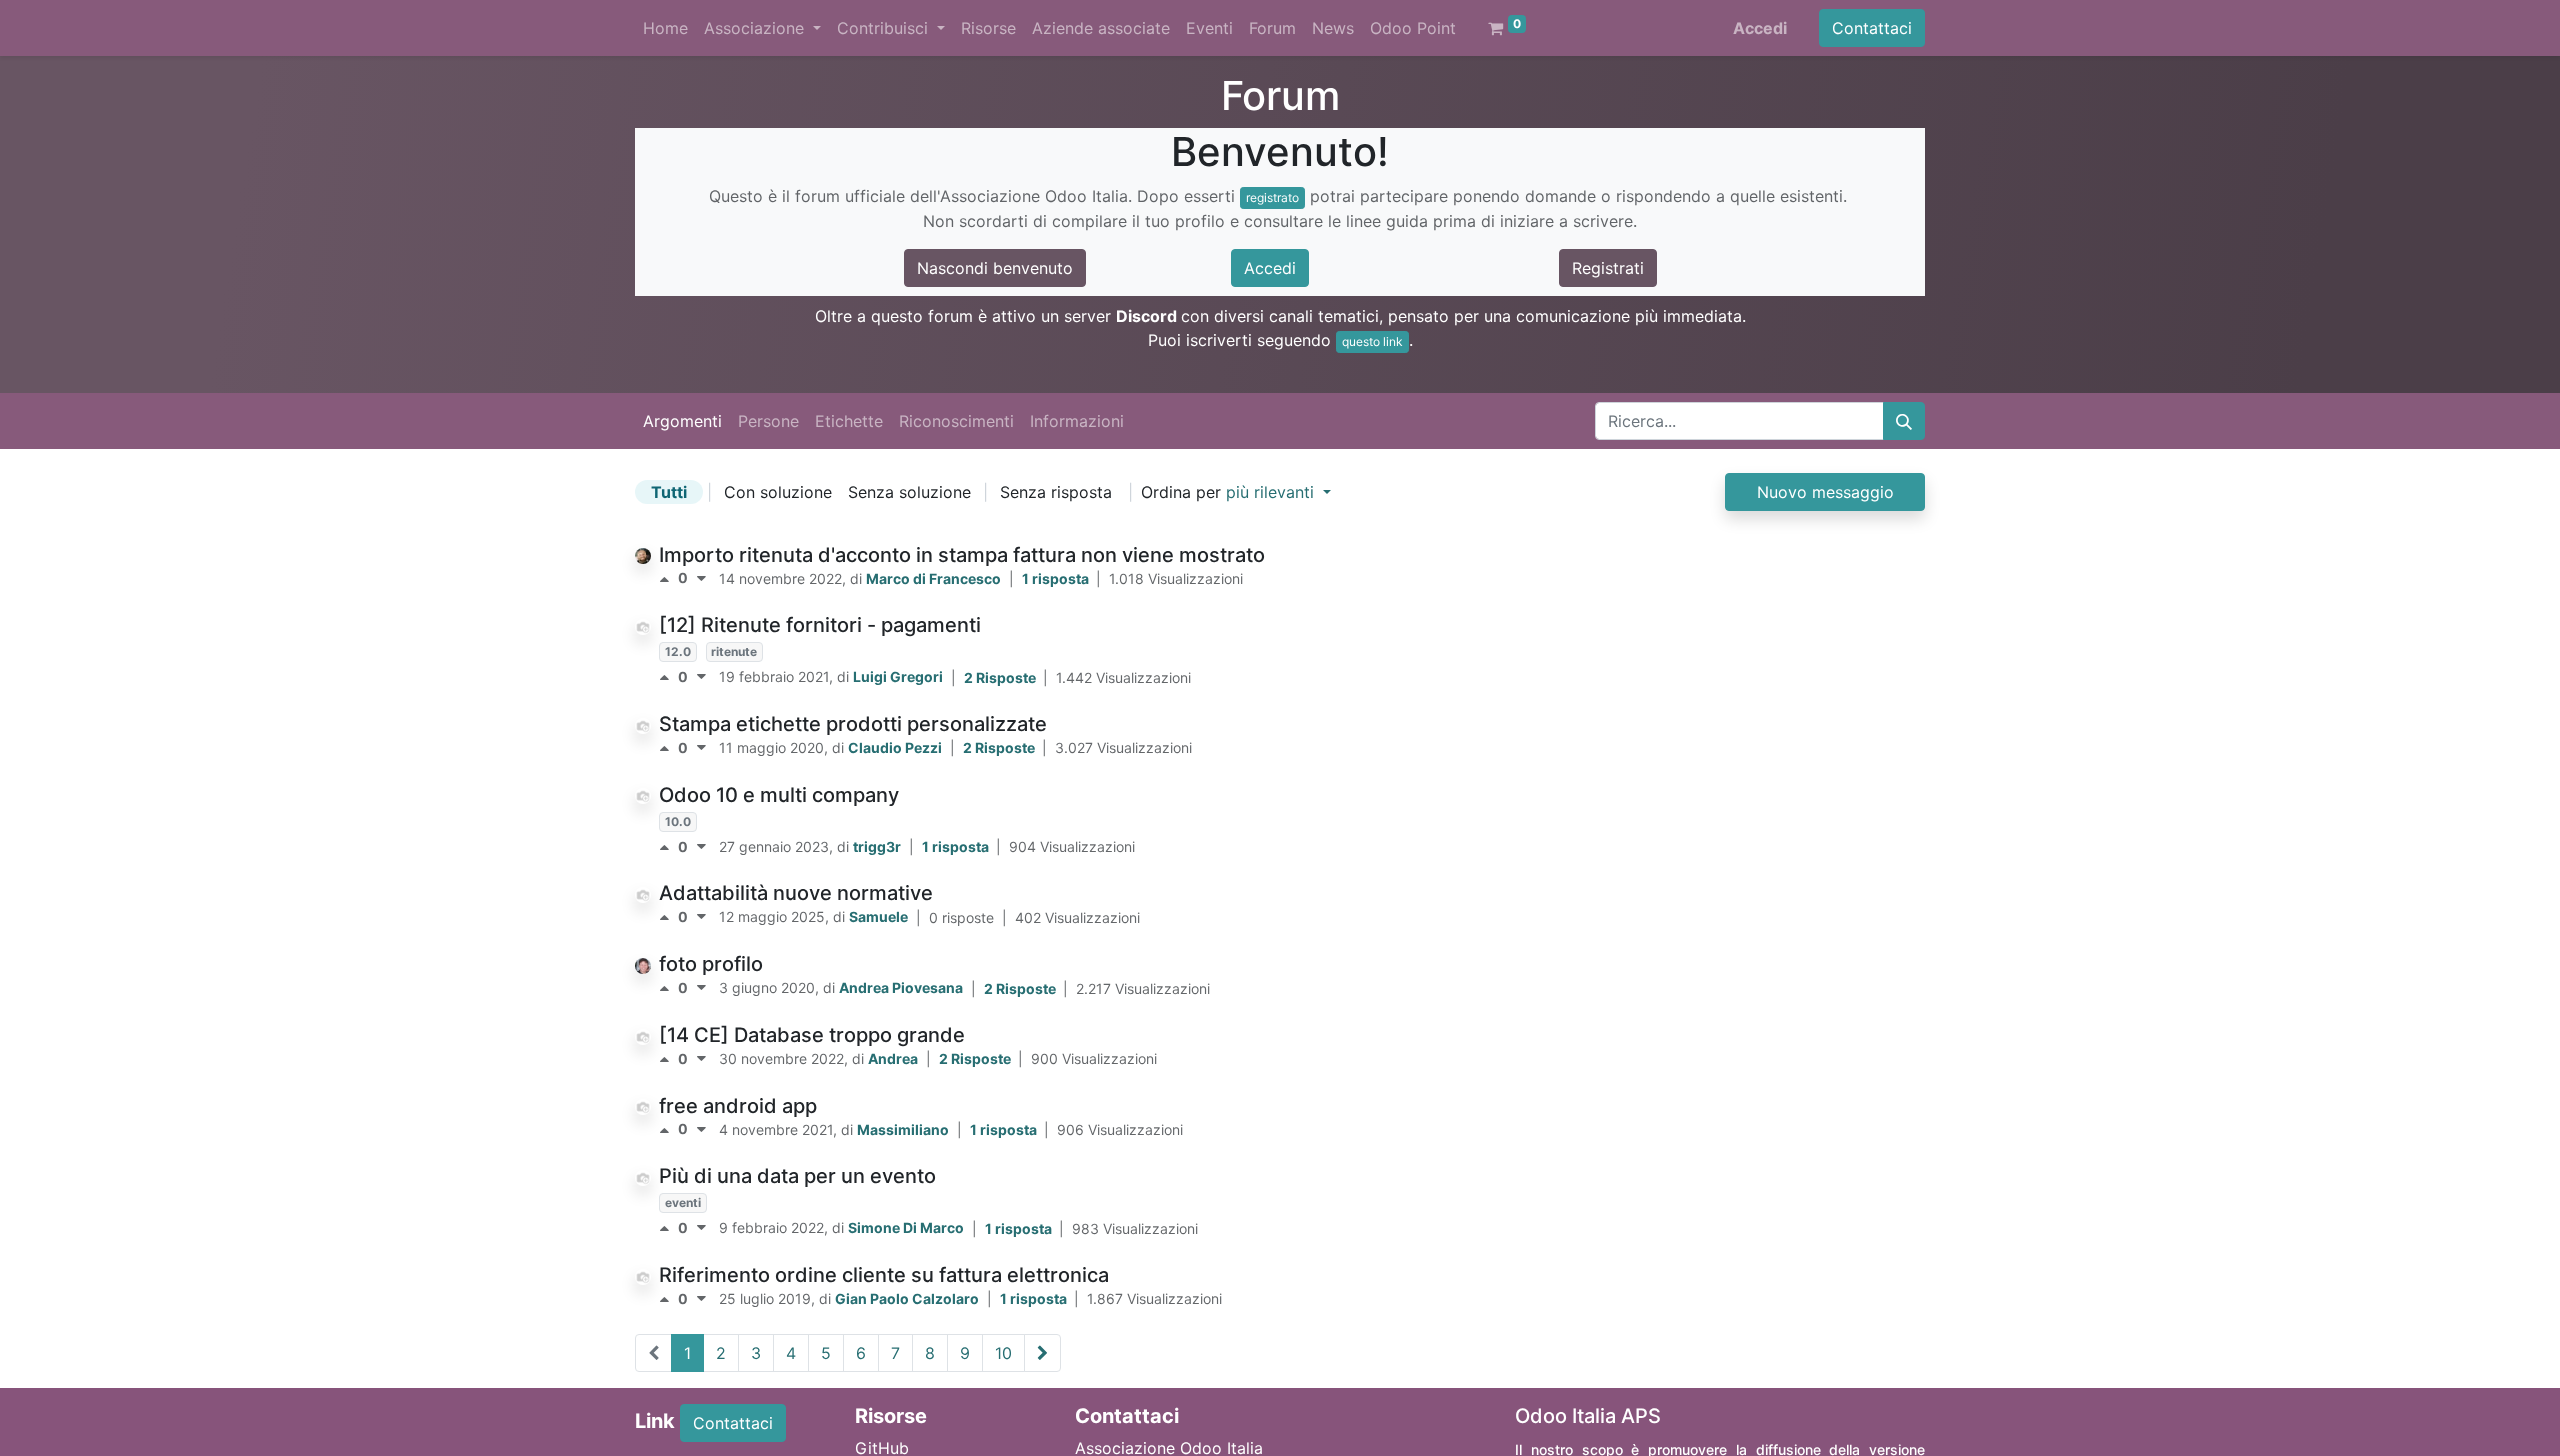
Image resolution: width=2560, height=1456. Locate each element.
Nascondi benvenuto (995, 268)
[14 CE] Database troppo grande (812, 1035)
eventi (683, 1202)
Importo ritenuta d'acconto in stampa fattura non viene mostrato (962, 555)
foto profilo (711, 964)
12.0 (678, 651)
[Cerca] (1904, 421)
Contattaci (1872, 28)
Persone (768, 421)
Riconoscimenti (956, 421)
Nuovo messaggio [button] (1825, 492)
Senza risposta (1056, 492)
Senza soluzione (909, 492)
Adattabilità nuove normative (796, 893)
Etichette (849, 421)
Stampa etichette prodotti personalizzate (853, 724)
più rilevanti (1272, 492)
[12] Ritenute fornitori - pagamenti (820, 625)
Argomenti (682, 421)
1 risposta (1057, 578)
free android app (738, 1106)
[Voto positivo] (668, 579)
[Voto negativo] (701, 579)
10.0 (678, 821)
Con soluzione (778, 492)
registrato (1272, 197)
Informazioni (1077, 421)
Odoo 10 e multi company (779, 795)
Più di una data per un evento (797, 1176)
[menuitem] (665, 28)
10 (1003, 1353)
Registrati (1608, 268)
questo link (1372, 341)
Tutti (669, 492)
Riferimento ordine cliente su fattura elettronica (884, 1275)
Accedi (1760, 28)
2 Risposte (1001, 677)
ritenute (734, 651)
